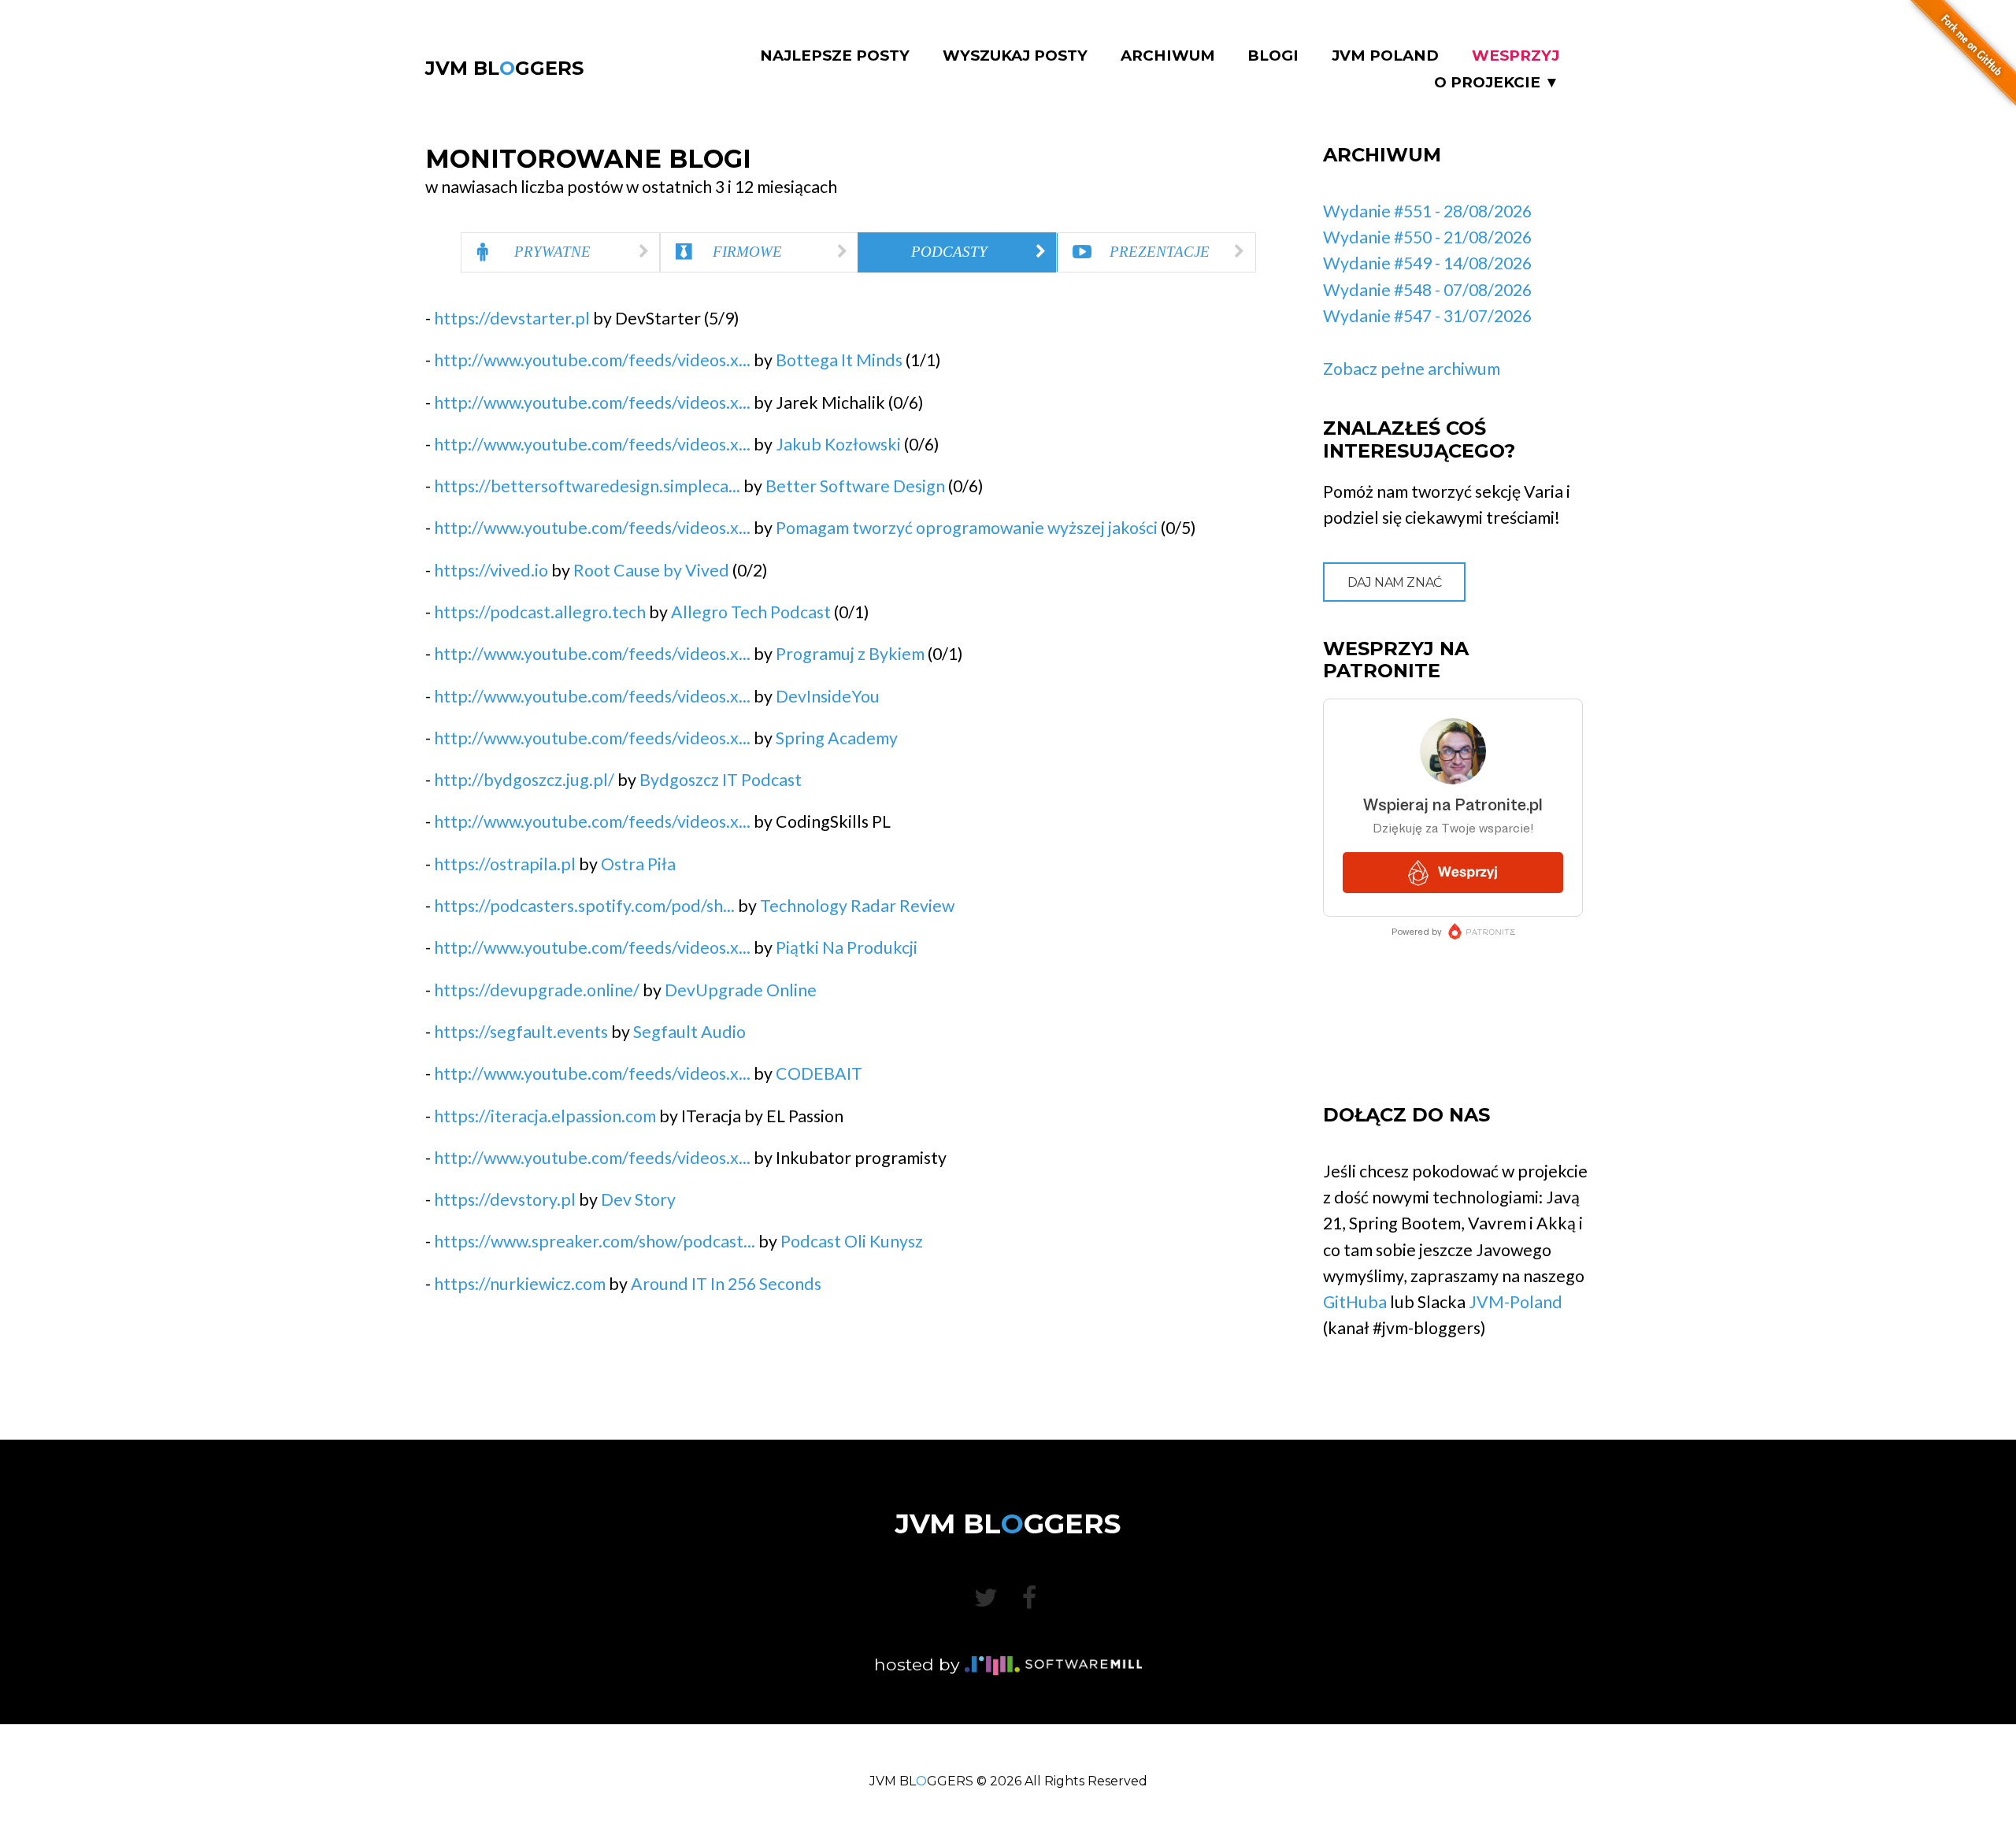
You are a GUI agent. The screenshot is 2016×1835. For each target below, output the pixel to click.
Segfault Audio (689, 1032)
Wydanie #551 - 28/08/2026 (1427, 211)
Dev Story (638, 1199)
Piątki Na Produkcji (847, 947)
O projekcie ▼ (1497, 83)
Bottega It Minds (839, 360)
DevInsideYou (828, 696)
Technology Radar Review (857, 906)
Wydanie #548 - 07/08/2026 (1427, 290)
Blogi (1273, 56)
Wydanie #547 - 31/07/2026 (1427, 316)
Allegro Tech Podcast (751, 612)
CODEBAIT (819, 1073)
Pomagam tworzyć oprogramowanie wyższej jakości (967, 528)
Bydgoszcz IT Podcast (721, 780)
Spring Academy (837, 738)
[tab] (560, 252)
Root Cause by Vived (651, 570)
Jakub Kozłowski (838, 444)
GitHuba (1355, 1302)
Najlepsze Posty (835, 56)
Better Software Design (855, 486)
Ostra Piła (638, 864)
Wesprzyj (1516, 56)
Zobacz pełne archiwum (1412, 369)
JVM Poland (1385, 56)
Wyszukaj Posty (1015, 56)
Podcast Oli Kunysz (852, 1241)
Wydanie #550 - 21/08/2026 (1427, 237)
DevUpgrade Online (741, 990)
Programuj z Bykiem (850, 654)
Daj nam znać (1395, 582)
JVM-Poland (1516, 1302)
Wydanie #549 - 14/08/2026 (1427, 263)
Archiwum (1168, 56)
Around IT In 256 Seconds (726, 1284)
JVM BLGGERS (504, 68)
